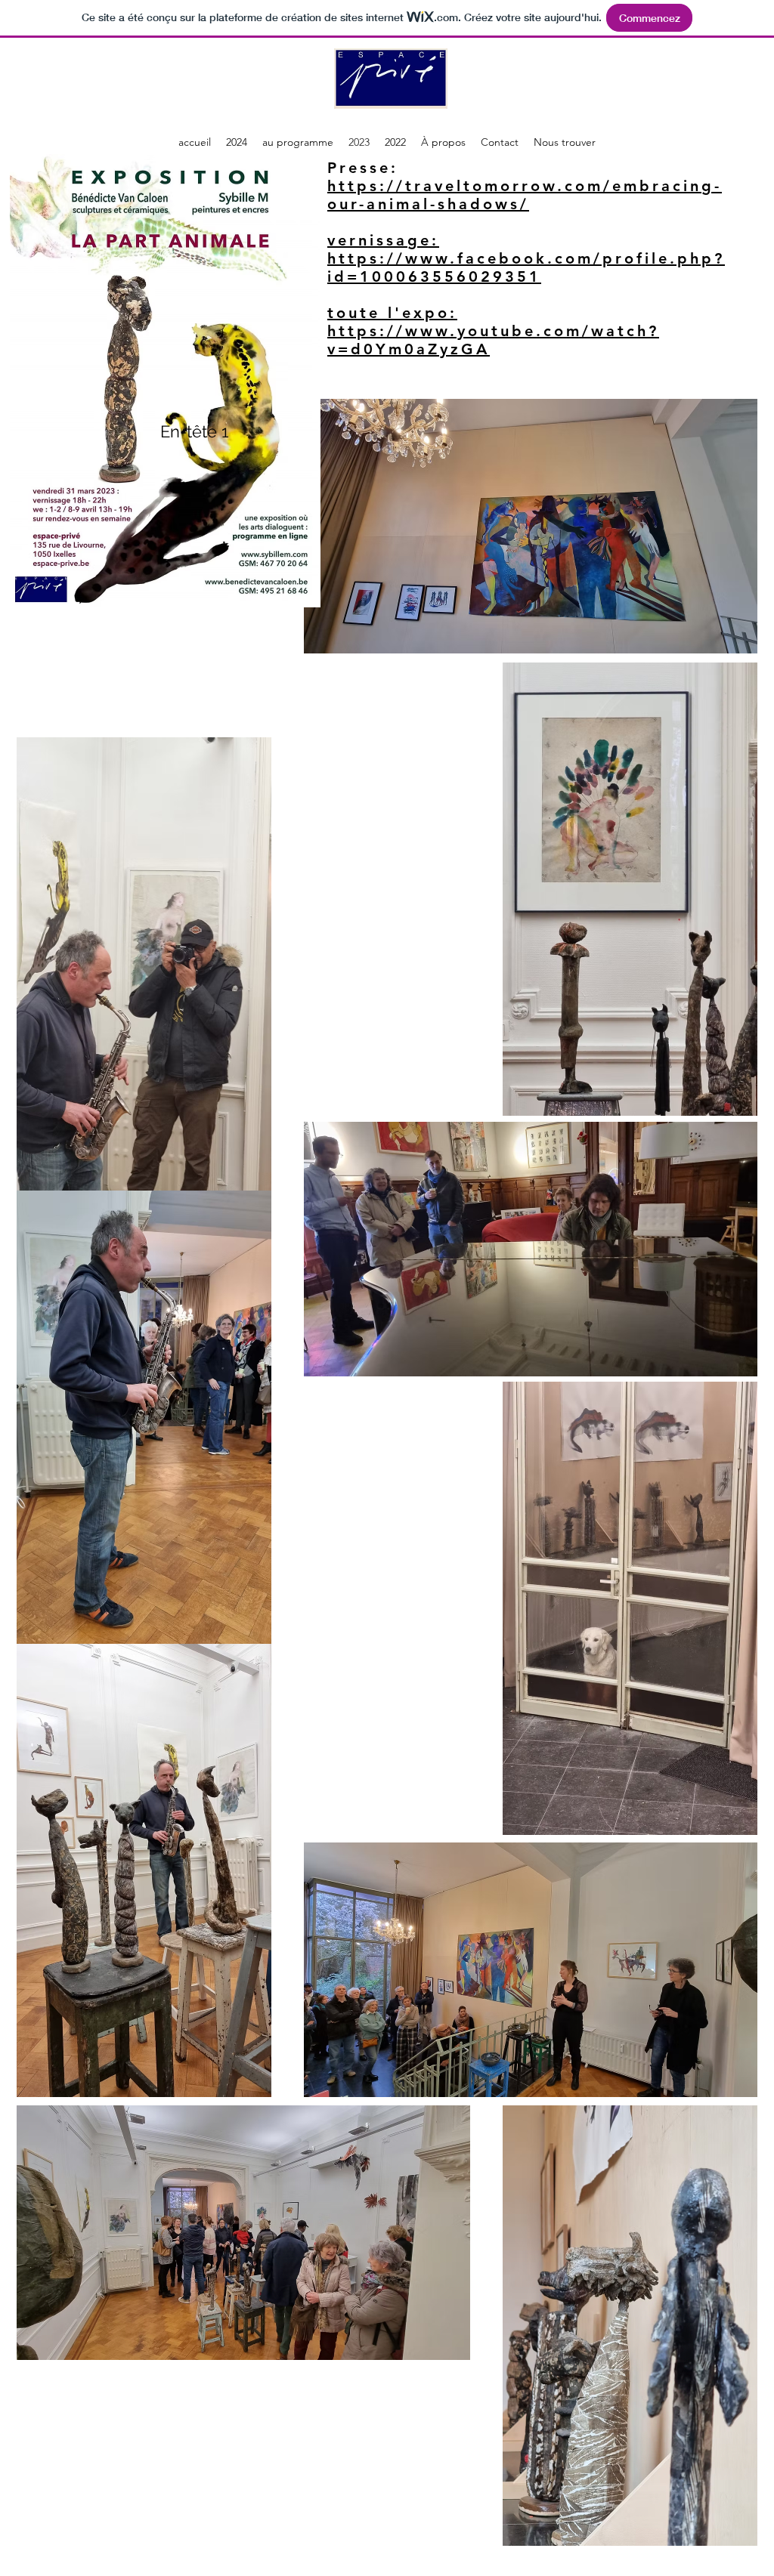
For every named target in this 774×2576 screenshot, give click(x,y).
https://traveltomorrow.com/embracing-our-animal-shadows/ (525, 195)
